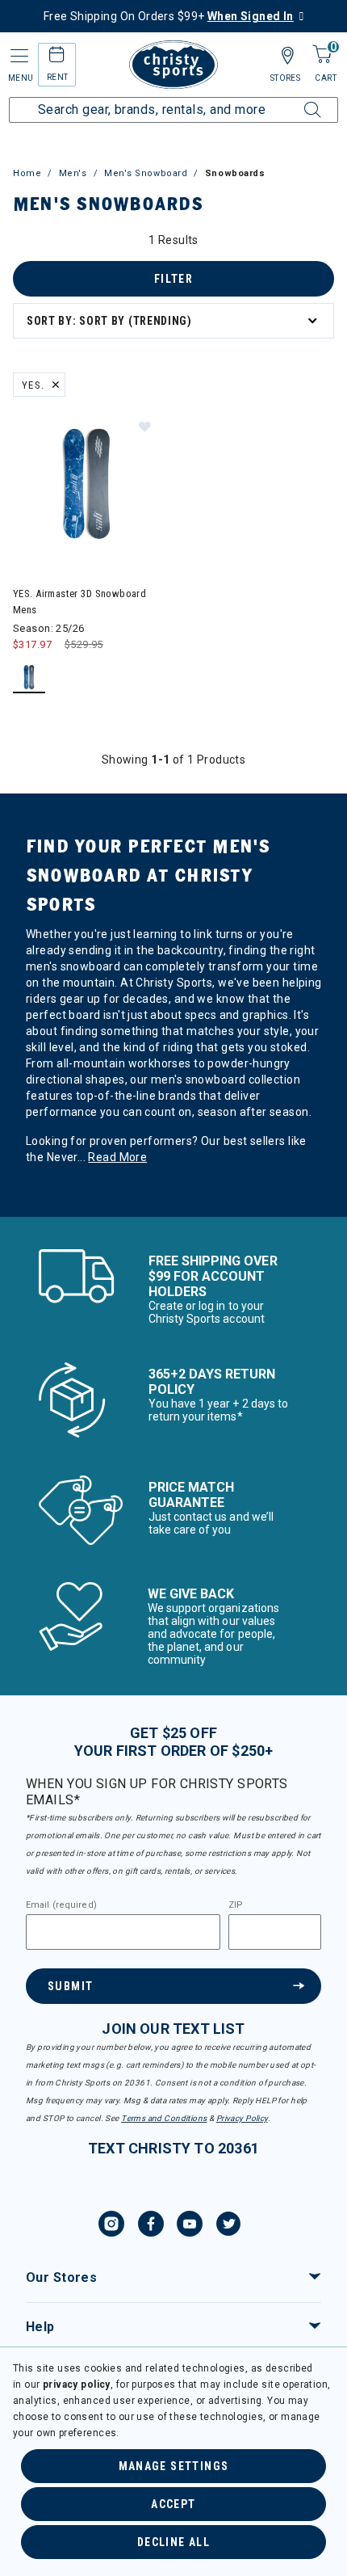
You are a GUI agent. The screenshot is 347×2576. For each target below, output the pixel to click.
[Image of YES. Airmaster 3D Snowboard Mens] (87, 484)
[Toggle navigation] (18, 56)
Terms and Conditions (164, 2118)
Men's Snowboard (146, 173)
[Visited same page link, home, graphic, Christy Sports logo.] (173, 65)
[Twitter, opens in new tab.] (228, 2226)
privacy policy (77, 2384)
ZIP (236, 1905)
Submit (70, 1986)
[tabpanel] (173, 724)
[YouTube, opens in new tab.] (190, 2226)
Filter (173, 279)
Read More (117, 1157)
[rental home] (57, 57)
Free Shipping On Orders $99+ (169, 16)
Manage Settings (174, 2466)
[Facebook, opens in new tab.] (151, 2226)
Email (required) (61, 1905)
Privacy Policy (242, 2118)
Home (27, 173)
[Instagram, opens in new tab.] (111, 2226)
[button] (144, 426)
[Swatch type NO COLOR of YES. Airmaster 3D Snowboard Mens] (29, 678)
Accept (173, 2504)
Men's (73, 173)
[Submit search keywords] (295, 100)
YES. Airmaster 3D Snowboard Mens (79, 602)
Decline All (173, 2542)
